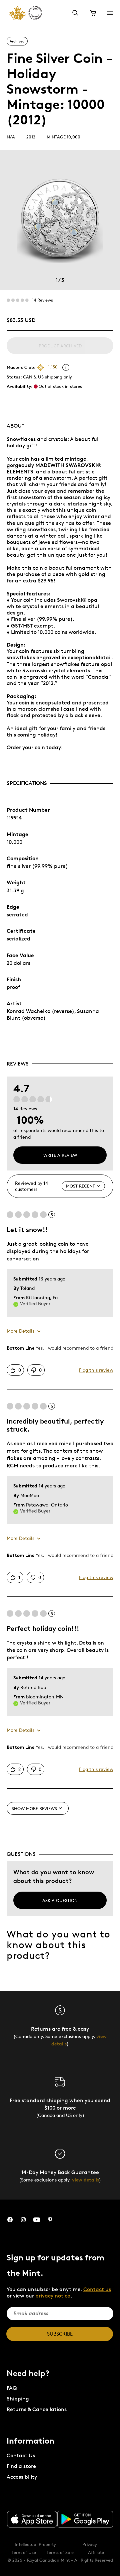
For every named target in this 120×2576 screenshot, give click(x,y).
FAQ (12, 2388)
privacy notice (53, 2296)
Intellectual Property (35, 2544)
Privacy (90, 2544)
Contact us (97, 2289)
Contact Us (21, 2455)
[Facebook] (10, 2220)
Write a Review (60, 1155)
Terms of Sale (60, 2552)
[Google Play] (85, 2519)
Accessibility (22, 2477)
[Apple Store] (32, 2519)
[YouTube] (37, 2220)
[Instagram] (23, 2220)
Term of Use (24, 2552)
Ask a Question (60, 1900)
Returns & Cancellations (37, 2409)
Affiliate (96, 2552)
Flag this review (96, 1370)
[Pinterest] (50, 2220)
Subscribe (60, 2334)
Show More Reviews (34, 1808)
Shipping (18, 2399)
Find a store (21, 2466)
